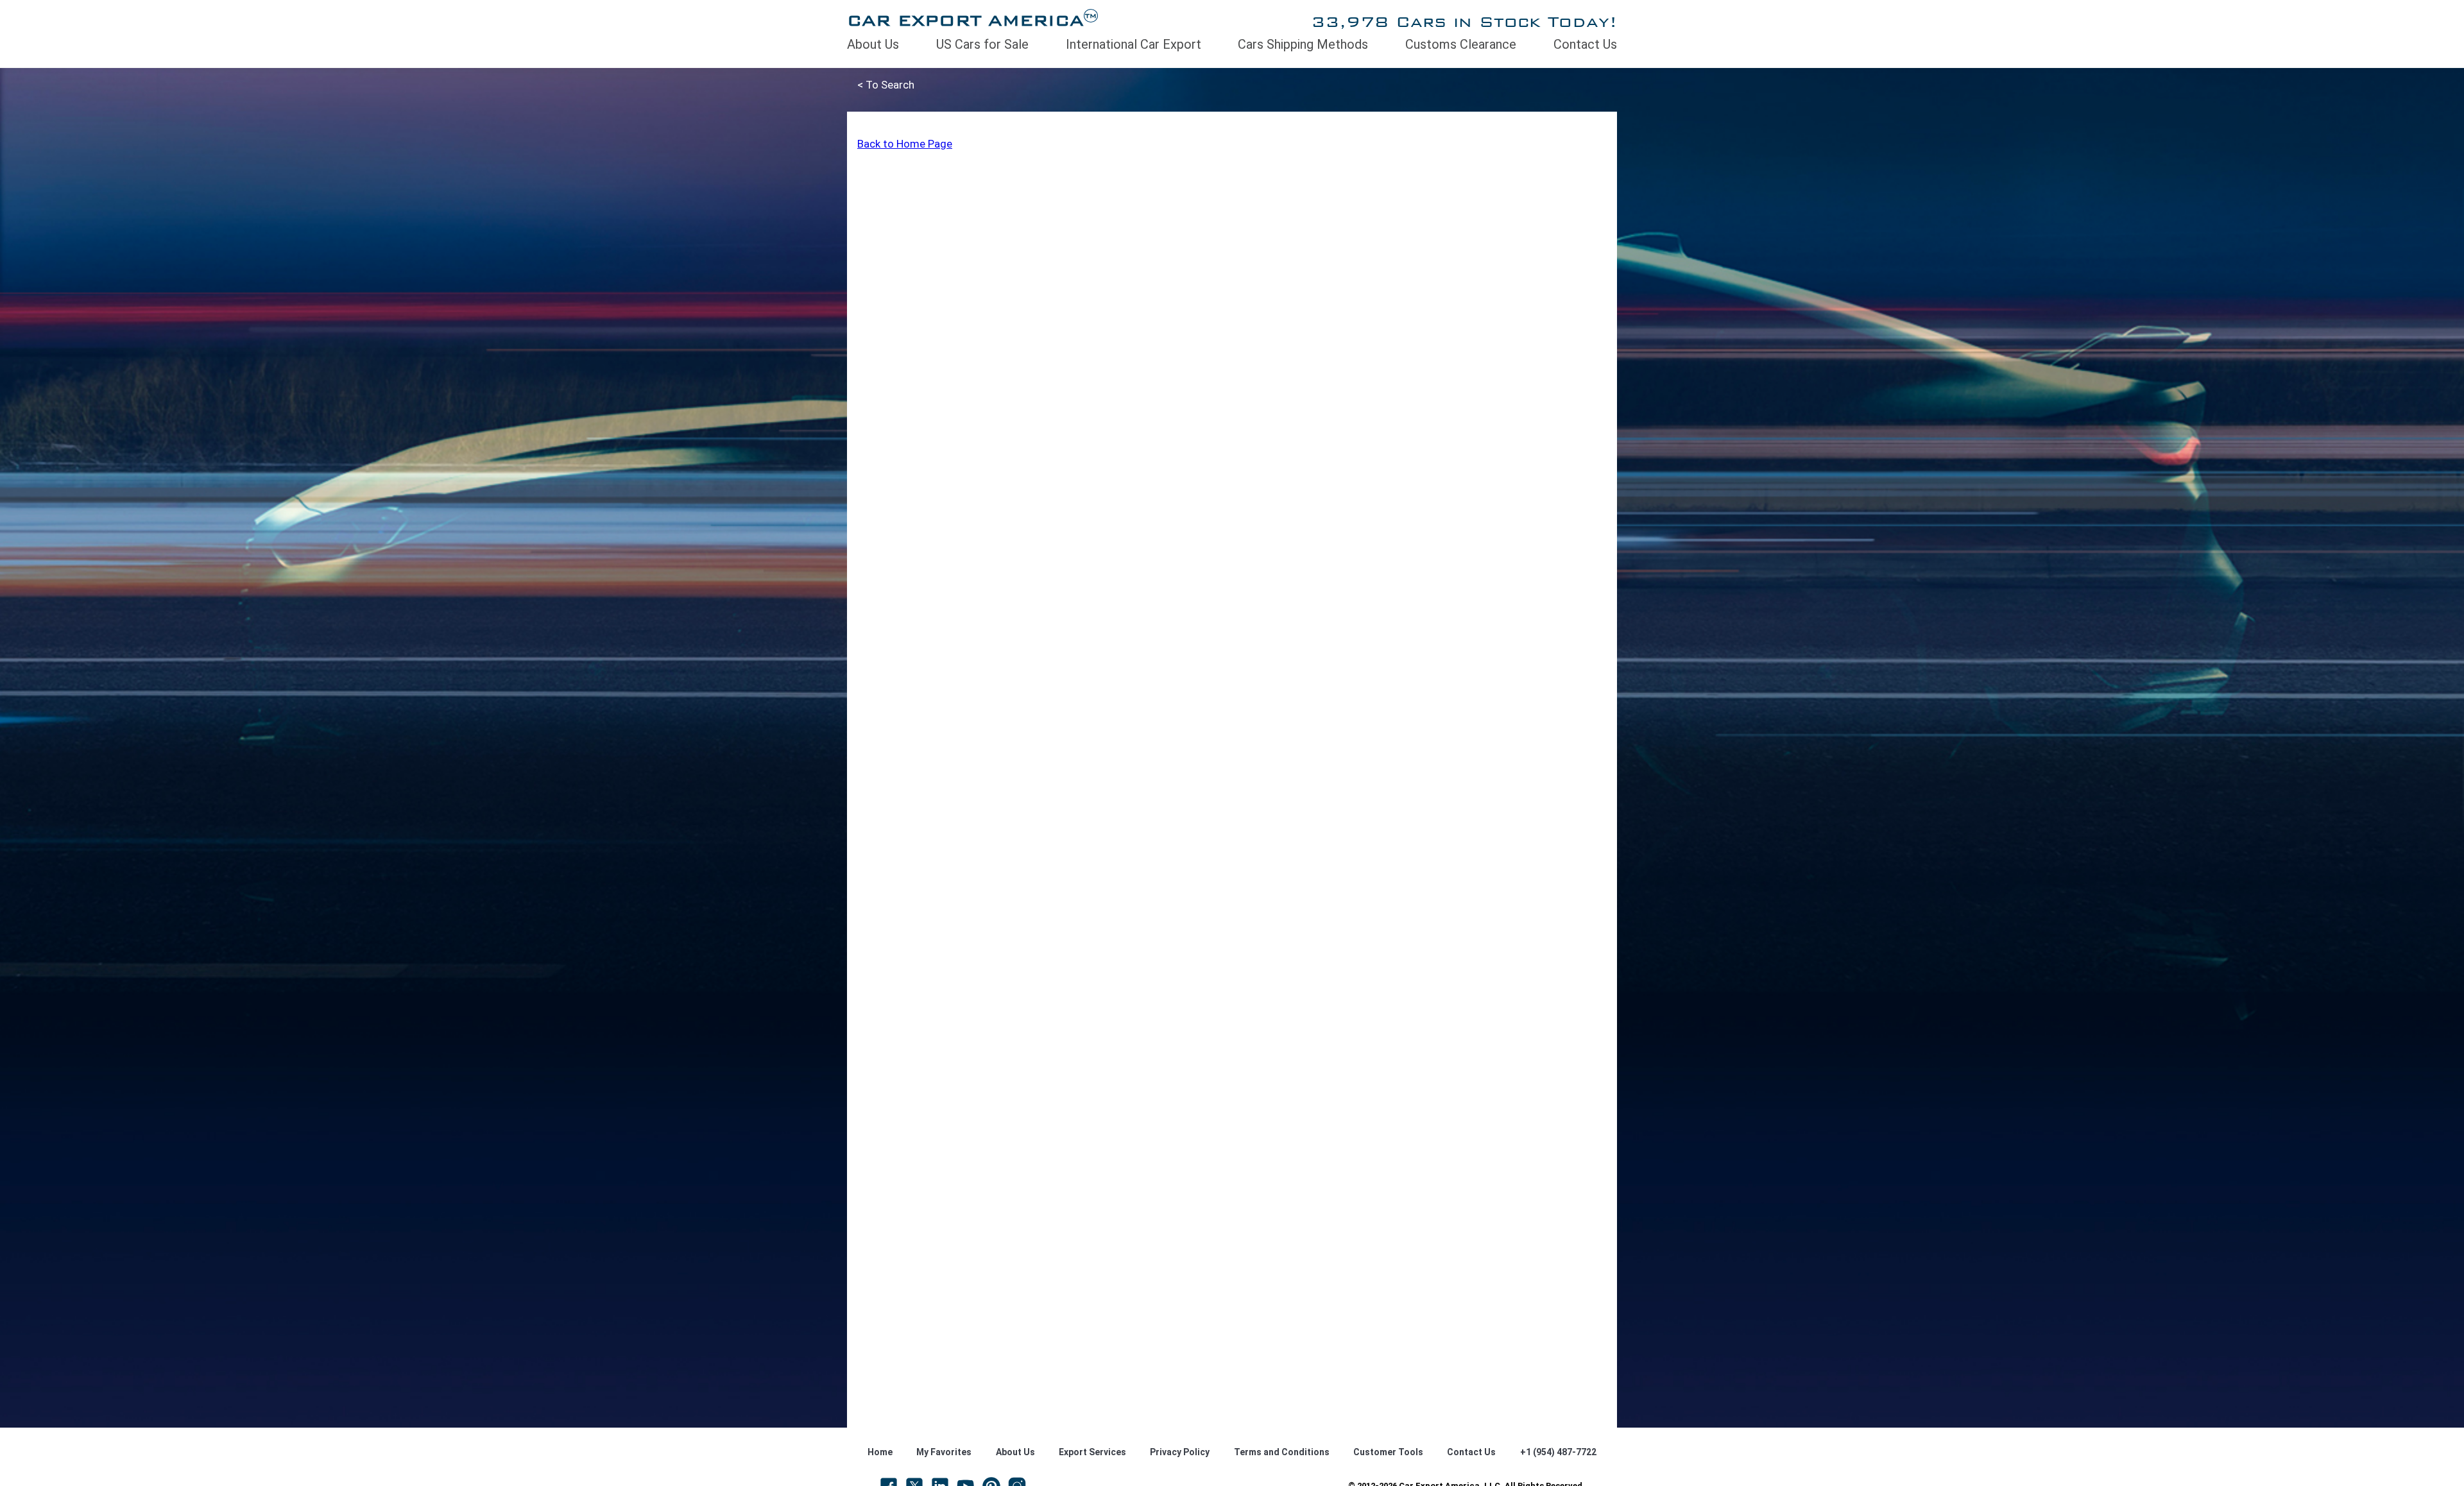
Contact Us (1585, 44)
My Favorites (944, 1452)
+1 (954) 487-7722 (1558, 1452)
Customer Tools (1388, 1452)
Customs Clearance (1461, 44)
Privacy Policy (1180, 1452)
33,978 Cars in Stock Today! (1464, 21)
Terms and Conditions (1282, 1452)
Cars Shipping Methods (1303, 44)
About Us (873, 44)
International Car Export (1134, 44)
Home (880, 1452)
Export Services (1092, 1452)
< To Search (886, 85)
